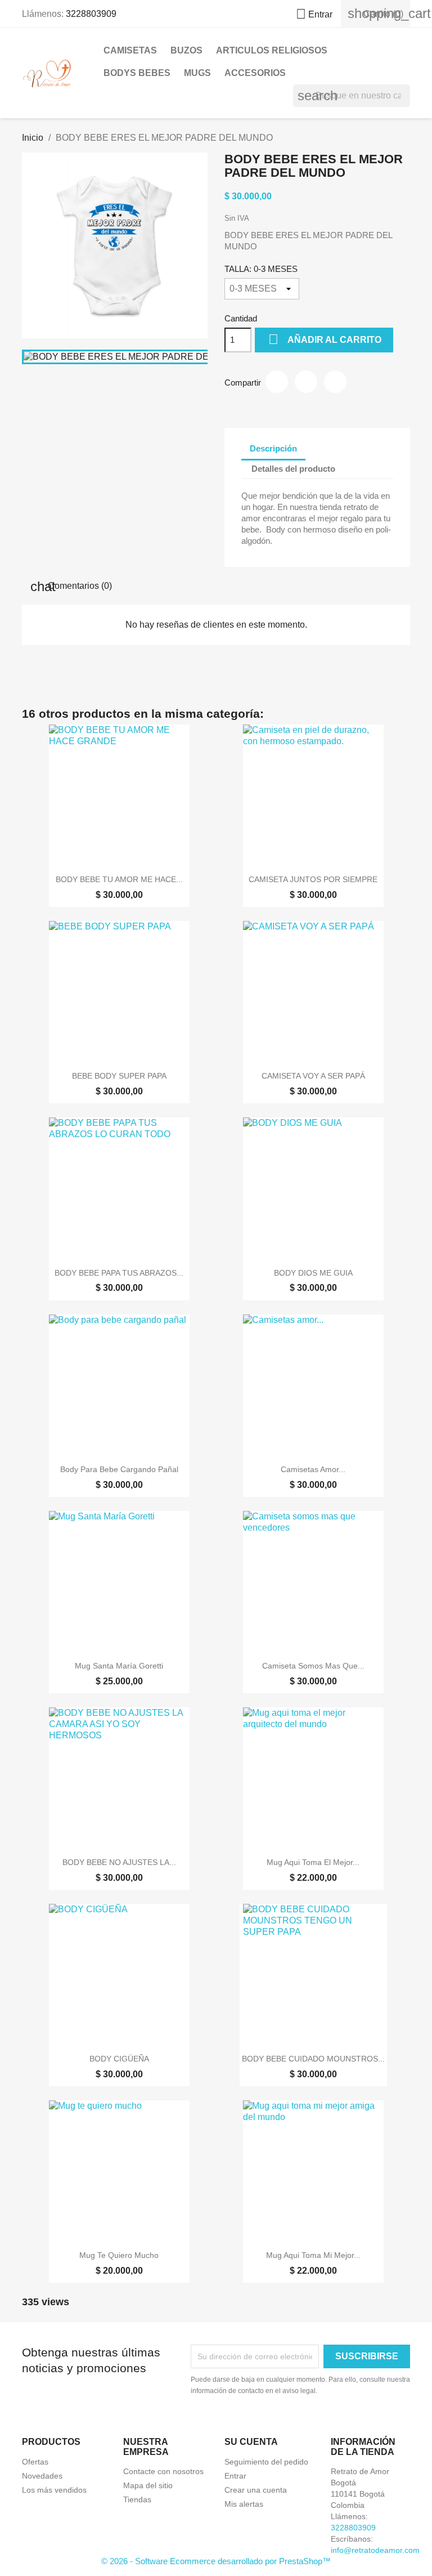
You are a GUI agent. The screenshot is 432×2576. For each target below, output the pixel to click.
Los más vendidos (54, 2490)
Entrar (235, 2476)
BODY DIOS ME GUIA (313, 1273)
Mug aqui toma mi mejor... (313, 2255)
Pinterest (335, 382)
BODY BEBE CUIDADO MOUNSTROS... (313, 2059)
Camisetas (130, 50)
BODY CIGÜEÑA (119, 2059)
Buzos (186, 50)
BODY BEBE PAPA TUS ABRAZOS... (119, 1273)
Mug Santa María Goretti (119, 1666)
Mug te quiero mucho (119, 2255)
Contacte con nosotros (163, 2471)
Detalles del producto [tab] (293, 469)
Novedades (42, 2476)
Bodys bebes (137, 73)
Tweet (306, 382)
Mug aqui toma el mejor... (313, 1862)
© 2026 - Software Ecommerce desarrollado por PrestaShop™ (216, 2561)
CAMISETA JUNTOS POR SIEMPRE (313, 879)
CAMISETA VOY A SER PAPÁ (313, 1076)
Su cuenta (251, 2442)
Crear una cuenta (256, 2490)
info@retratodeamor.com (375, 2550)
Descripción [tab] (273, 448)
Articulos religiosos (272, 50)
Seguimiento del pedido (266, 2462)
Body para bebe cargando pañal (119, 1469)
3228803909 (91, 14)
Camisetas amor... (313, 1469)
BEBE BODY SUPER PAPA (119, 1076)
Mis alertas (244, 2504)
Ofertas (35, 2462)
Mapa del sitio (148, 2485)
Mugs (197, 73)
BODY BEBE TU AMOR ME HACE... (119, 879)
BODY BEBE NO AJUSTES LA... (119, 1862)
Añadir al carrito (325, 339)
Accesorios (255, 73)
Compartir (277, 382)
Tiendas (137, 2499)
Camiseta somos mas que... (313, 1666)
